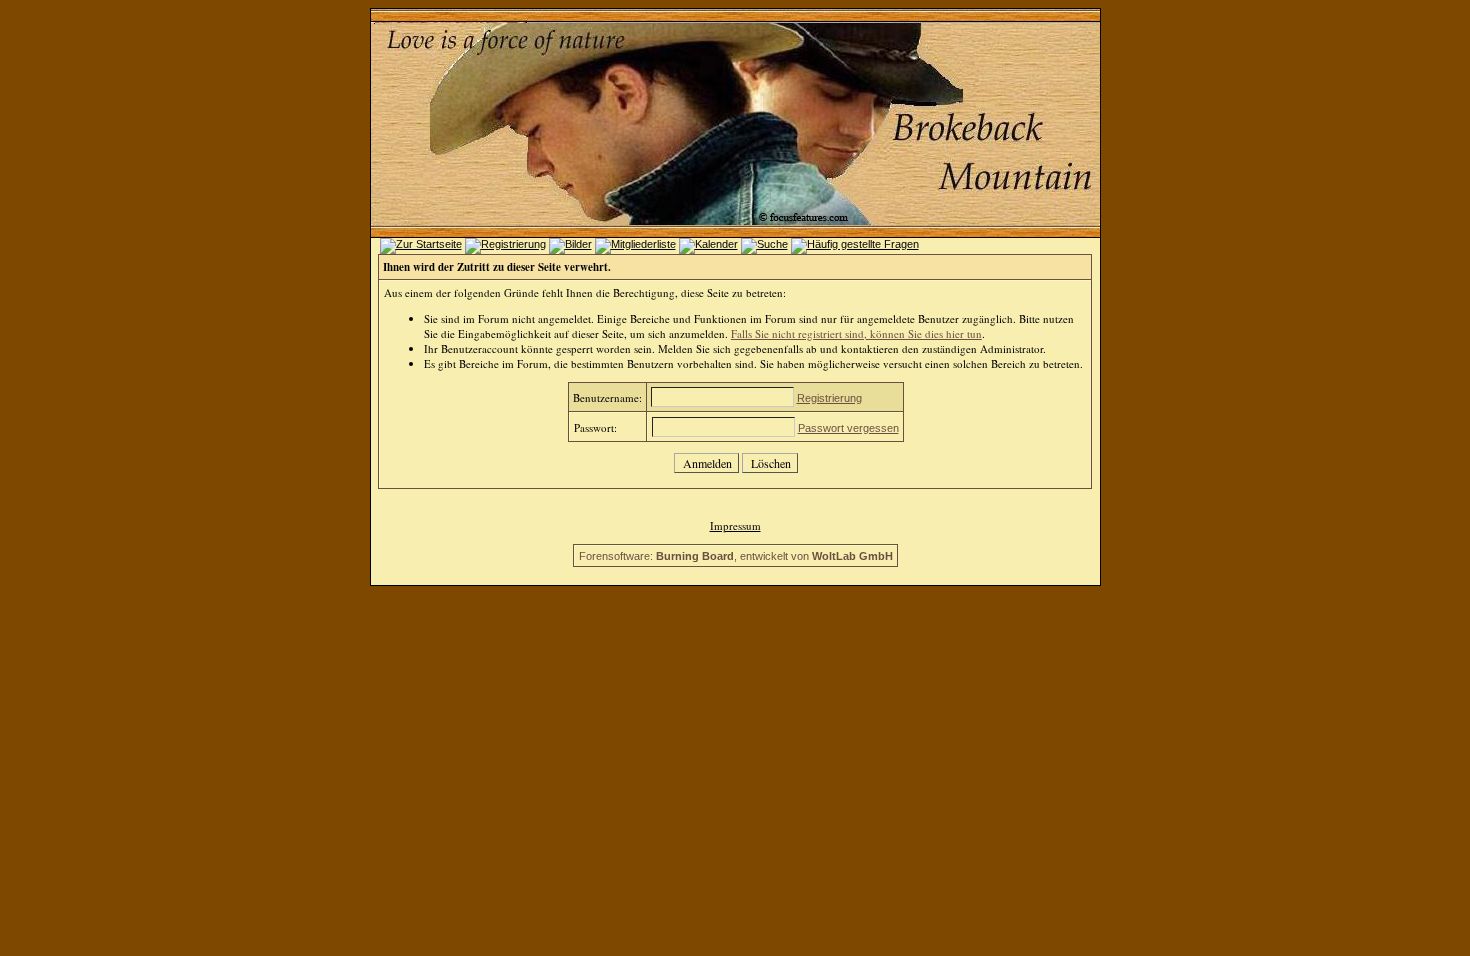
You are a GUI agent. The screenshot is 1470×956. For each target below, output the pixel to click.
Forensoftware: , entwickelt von (736, 556)
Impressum (735, 525)
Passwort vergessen (848, 428)
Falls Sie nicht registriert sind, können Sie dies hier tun (856, 333)
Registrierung (829, 398)
